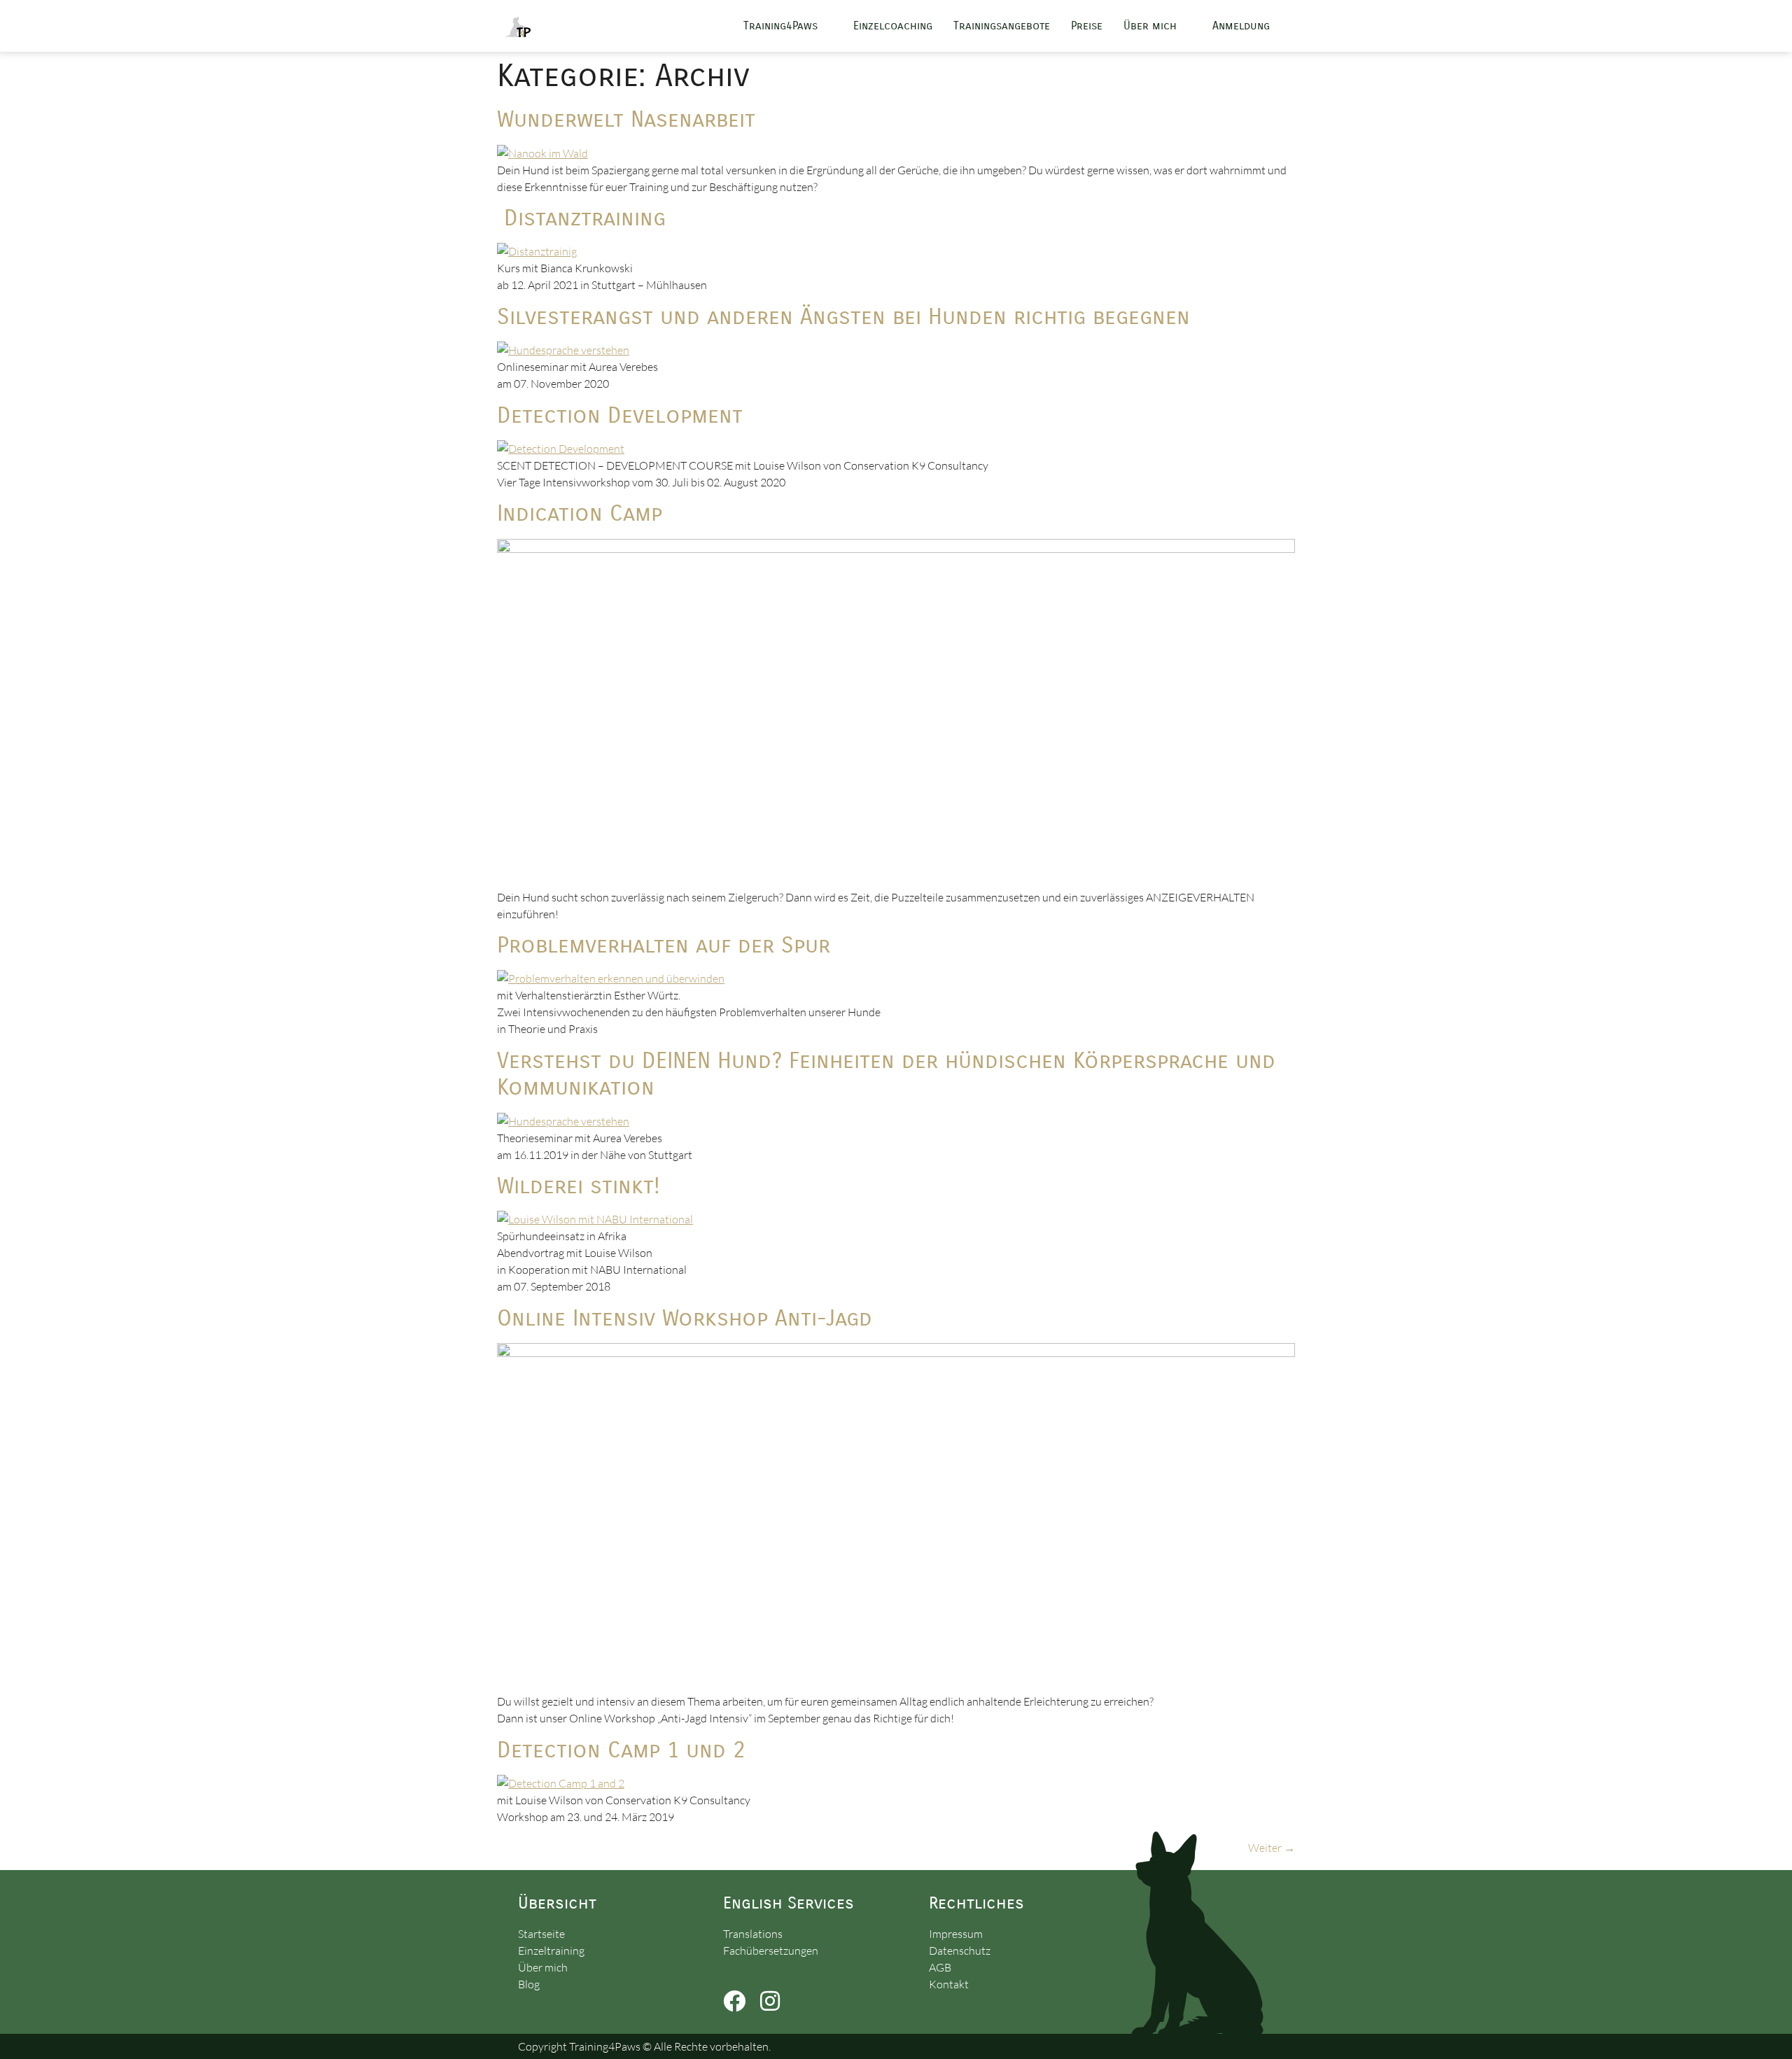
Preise (1087, 26)
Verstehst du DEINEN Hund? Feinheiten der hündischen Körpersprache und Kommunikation (886, 1074)
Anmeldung (1241, 26)
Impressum (956, 1934)
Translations (753, 1934)
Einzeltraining (551, 1951)
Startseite (541, 1934)
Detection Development (620, 415)
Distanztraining (581, 218)
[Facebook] (734, 2001)
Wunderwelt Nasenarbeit (626, 119)
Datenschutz (960, 1951)
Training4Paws (780, 26)
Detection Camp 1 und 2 (621, 1750)
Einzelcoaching (893, 26)
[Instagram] (770, 2001)
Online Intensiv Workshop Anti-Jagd (685, 1318)
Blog (529, 1984)
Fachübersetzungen (771, 1951)
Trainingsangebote (1002, 26)
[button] (788, 26)
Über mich (1150, 26)
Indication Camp (580, 513)
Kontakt (949, 1984)
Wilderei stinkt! (579, 1186)
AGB (940, 1967)
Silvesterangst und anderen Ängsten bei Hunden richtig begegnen (843, 317)
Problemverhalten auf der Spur (664, 945)
